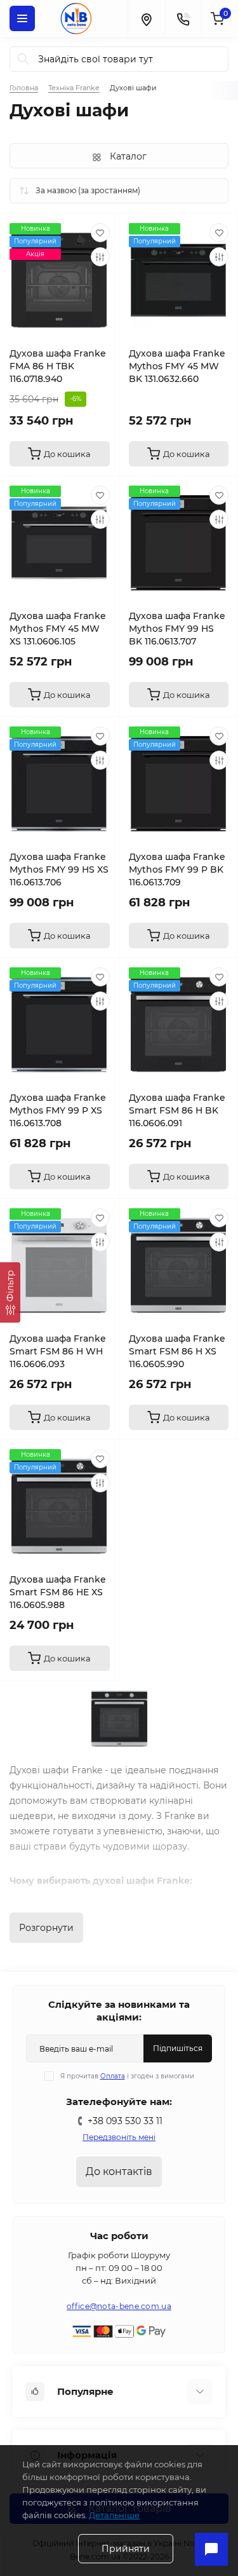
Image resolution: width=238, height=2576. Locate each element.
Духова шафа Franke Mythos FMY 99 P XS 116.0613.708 (58, 1110)
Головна (24, 88)
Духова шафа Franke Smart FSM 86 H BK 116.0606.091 (177, 1110)
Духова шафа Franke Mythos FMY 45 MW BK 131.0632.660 (177, 366)
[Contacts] (183, 18)
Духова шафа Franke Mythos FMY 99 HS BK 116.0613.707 (177, 629)
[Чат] (211, 2549)
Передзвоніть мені (119, 2137)
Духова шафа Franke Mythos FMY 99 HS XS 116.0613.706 (59, 869)
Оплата (113, 2076)
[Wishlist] (100, 233)
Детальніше (114, 2515)
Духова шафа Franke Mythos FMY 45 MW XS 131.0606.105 (58, 629)
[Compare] (100, 257)
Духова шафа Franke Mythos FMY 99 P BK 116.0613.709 (177, 869)
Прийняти (126, 2549)
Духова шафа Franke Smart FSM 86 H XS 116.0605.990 (177, 1351)
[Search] (23, 59)
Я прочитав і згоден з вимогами (127, 2076)
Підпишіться (178, 2048)
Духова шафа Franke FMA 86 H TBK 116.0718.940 (58, 366)
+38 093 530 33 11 (125, 2121)
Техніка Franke (74, 88)
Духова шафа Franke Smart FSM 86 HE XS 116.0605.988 (58, 1592)
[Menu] (22, 18)
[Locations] (146, 18)
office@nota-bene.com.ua (119, 2306)
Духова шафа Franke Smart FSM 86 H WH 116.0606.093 (58, 1351)
